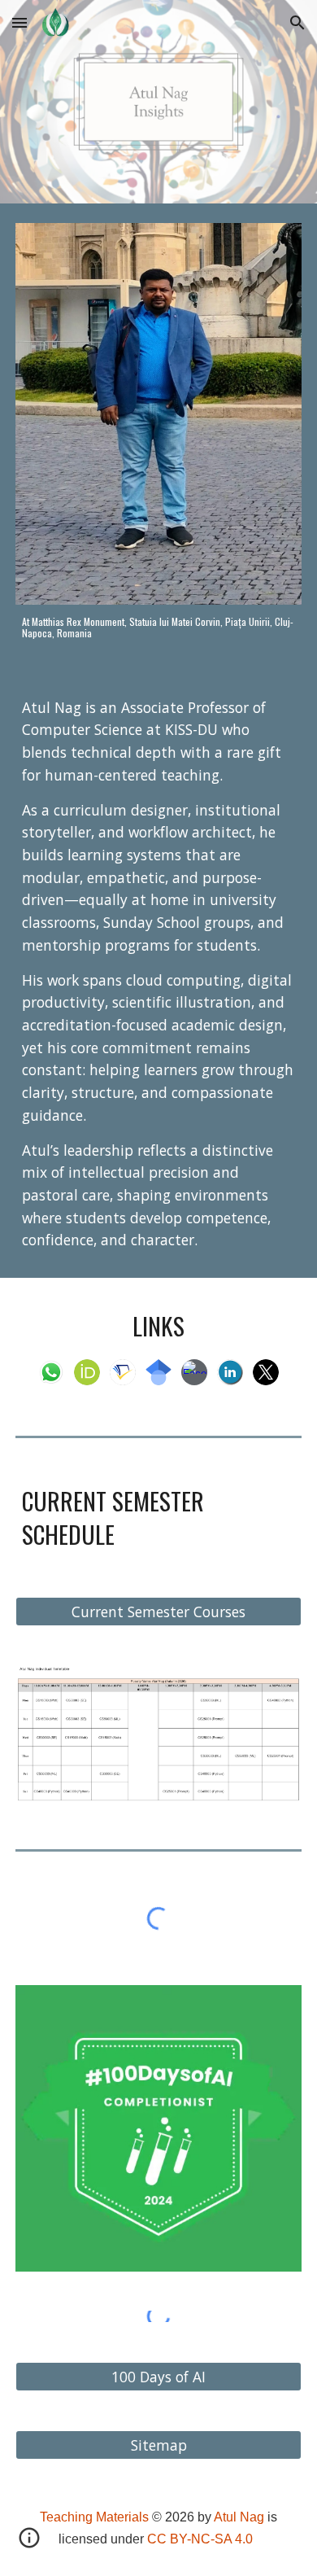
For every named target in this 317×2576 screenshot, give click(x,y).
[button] (20, 22)
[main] (158, 628)
